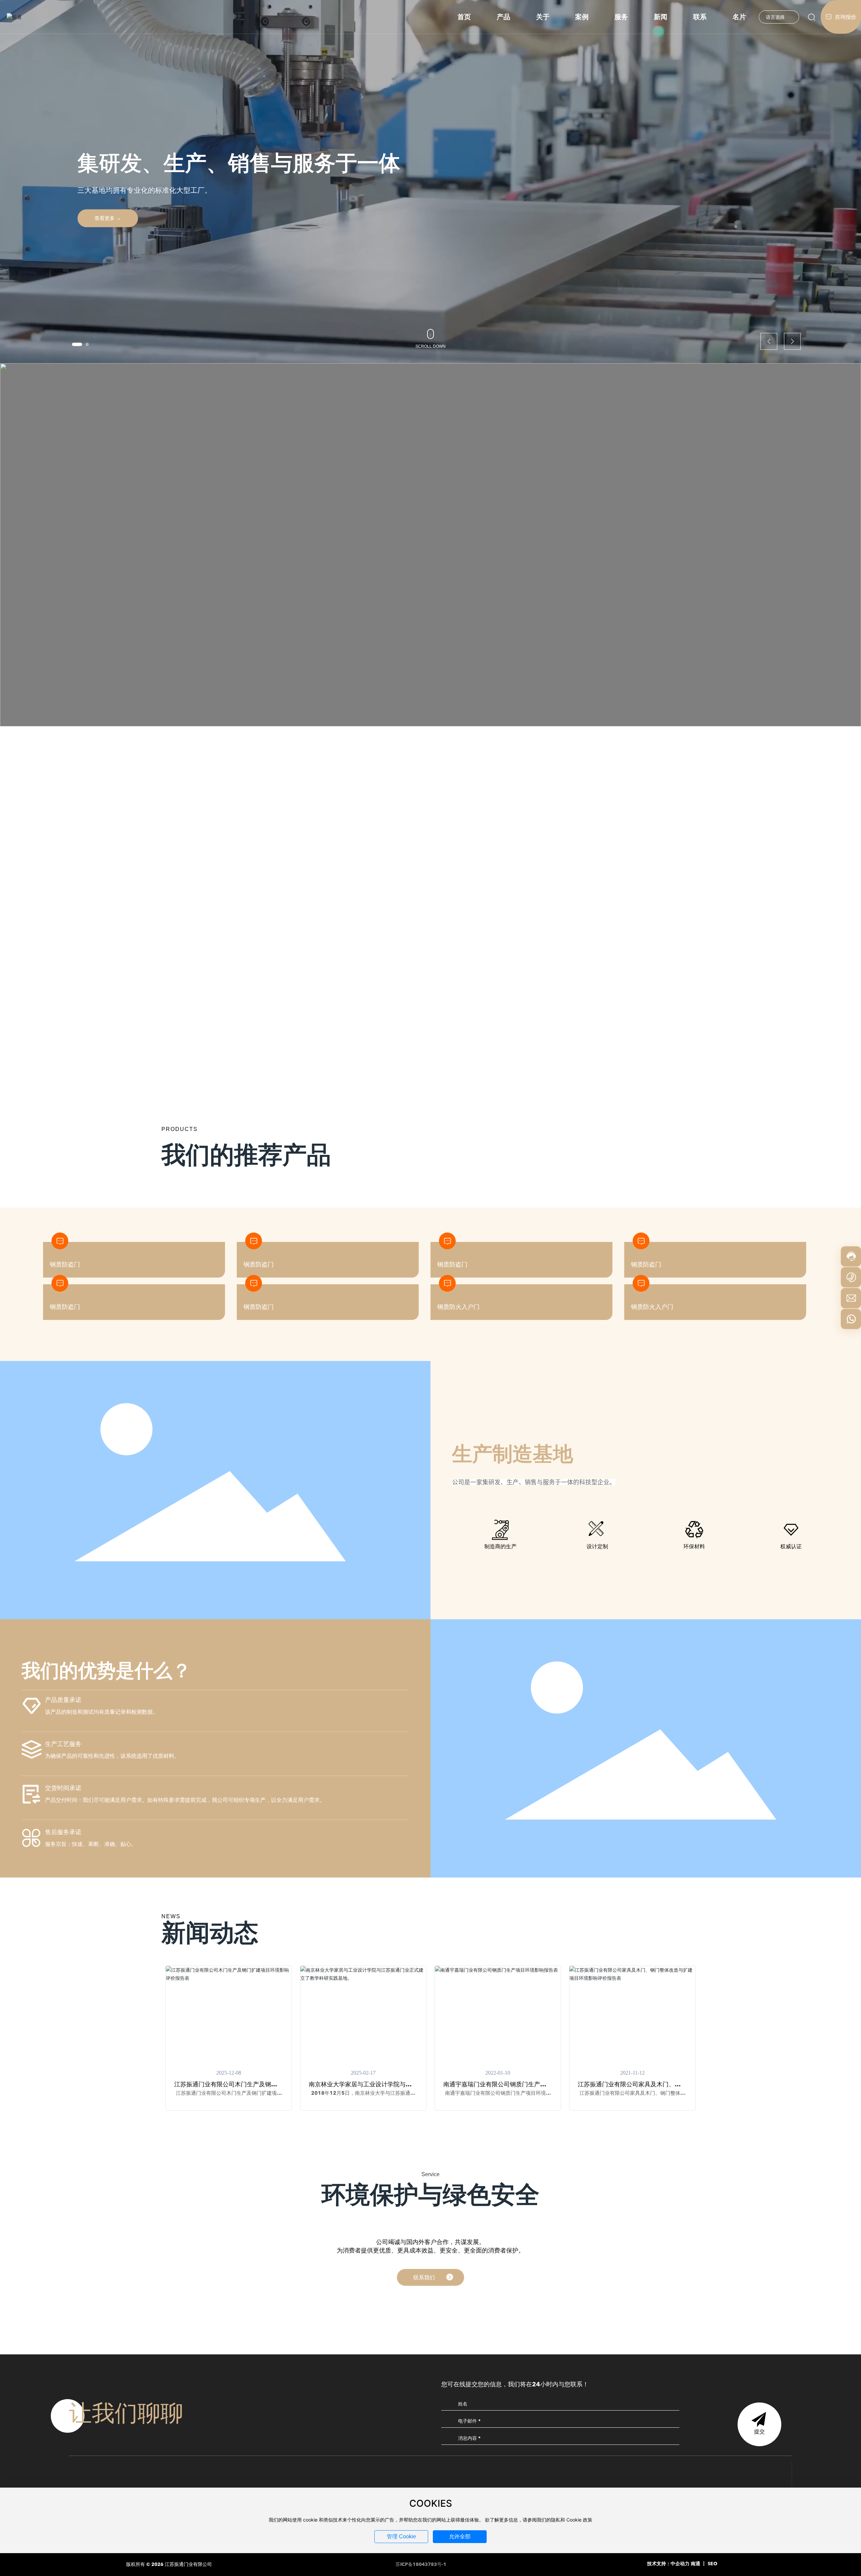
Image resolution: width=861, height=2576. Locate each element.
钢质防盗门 (65, 1307)
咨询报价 (845, 17)
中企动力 (680, 2564)
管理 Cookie (401, 2536)
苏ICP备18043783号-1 (421, 2565)
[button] (74, 344)
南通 (696, 2564)
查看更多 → (108, 218)
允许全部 (460, 2536)
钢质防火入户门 (458, 1307)
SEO (713, 2564)
